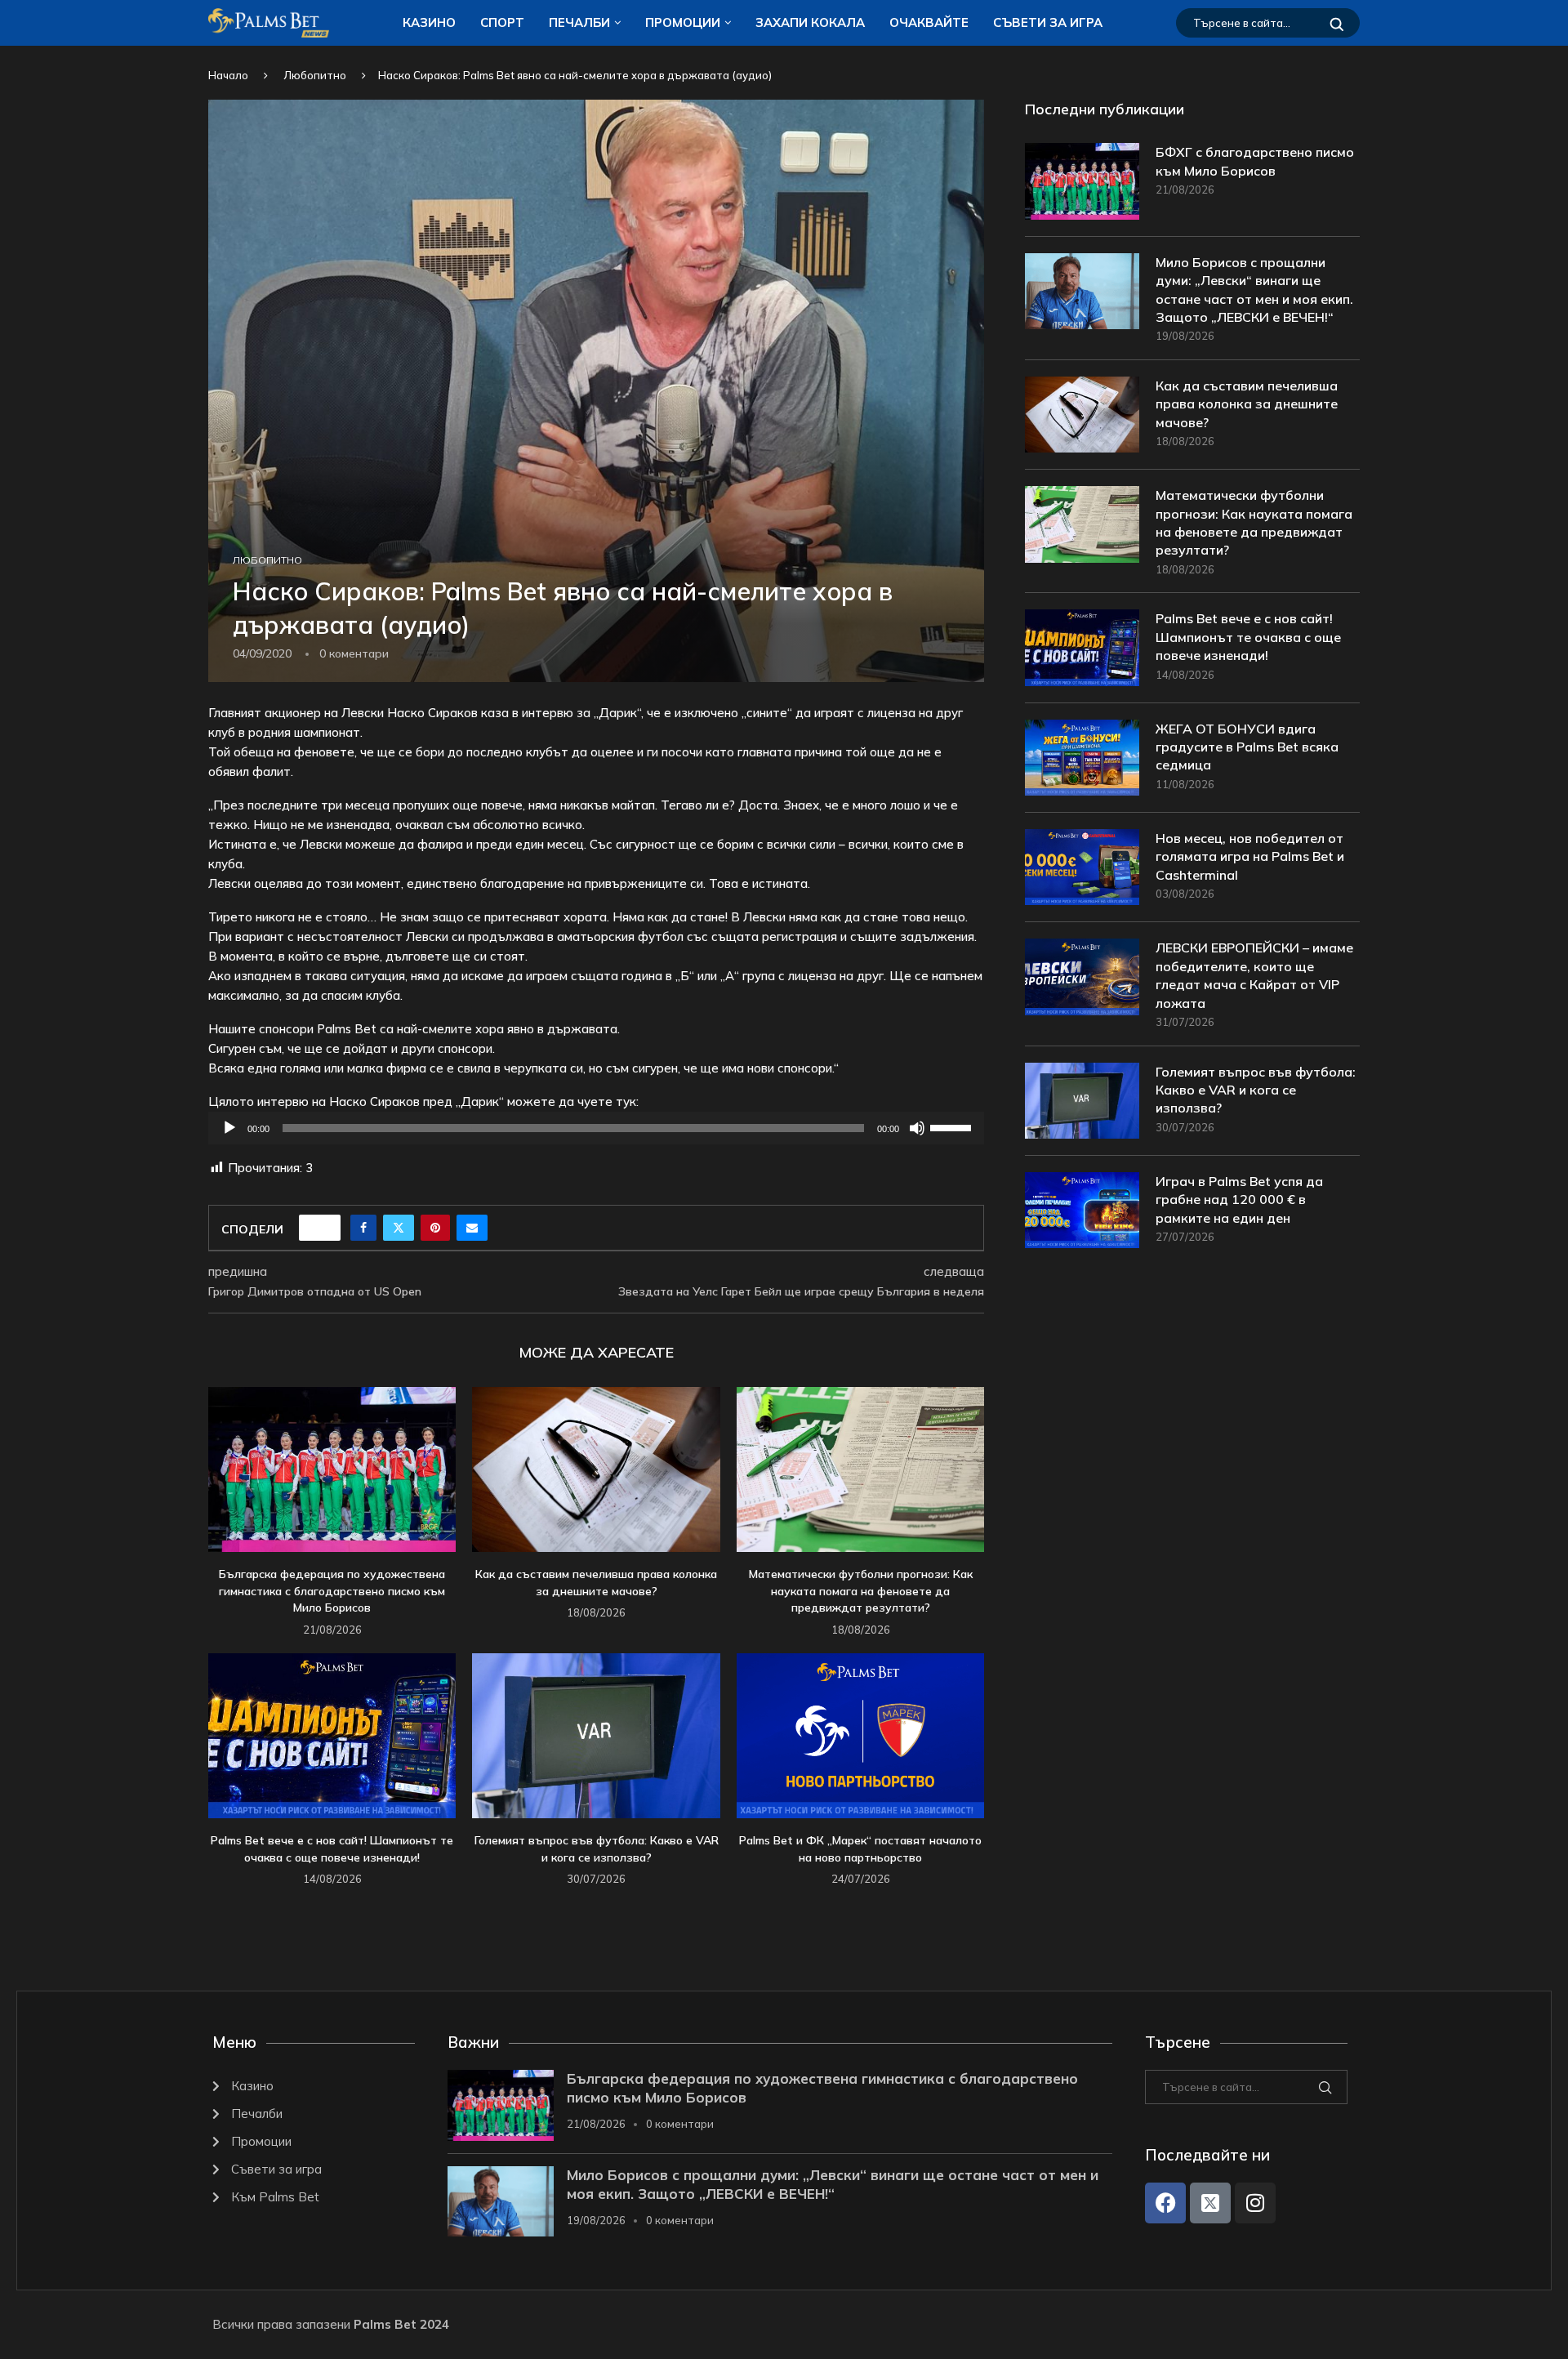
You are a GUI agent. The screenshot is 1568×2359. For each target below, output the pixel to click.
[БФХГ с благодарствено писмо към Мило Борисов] (1082, 181)
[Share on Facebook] (363, 1228)
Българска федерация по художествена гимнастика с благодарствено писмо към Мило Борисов (332, 1591)
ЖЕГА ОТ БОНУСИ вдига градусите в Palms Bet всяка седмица (1247, 747)
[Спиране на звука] (917, 1128)
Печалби (579, 22)
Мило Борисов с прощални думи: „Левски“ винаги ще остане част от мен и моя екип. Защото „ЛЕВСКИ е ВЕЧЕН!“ (1254, 290)
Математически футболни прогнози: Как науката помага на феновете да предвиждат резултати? (861, 1591)
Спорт (502, 22)
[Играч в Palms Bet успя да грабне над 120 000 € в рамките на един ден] (1082, 1210)
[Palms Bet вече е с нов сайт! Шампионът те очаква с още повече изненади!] (332, 1736)
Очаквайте (929, 22)
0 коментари (680, 2124)
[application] (596, 1128)
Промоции (683, 22)
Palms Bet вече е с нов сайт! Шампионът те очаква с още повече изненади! (1248, 637)
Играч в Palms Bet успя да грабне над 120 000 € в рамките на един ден (1239, 1200)
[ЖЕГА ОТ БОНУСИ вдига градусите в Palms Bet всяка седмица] (1082, 758)
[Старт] (229, 1128)
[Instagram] (1255, 2203)
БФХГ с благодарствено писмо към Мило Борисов (1255, 161)
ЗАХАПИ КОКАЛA (810, 22)
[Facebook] (1165, 2203)
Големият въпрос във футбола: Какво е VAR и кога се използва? (1256, 1090)
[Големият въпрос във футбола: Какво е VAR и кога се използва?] (596, 1736)
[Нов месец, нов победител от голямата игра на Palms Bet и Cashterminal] (1082, 867)
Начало (228, 75)
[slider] (953, 1126)
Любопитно (315, 75)
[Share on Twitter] (399, 1228)
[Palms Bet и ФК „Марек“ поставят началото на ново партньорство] (860, 1736)
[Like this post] (325, 1228)
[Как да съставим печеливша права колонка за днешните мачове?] (596, 1469)
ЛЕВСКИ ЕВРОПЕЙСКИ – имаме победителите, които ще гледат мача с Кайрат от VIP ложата (1254, 975)
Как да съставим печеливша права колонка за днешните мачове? (1247, 404)
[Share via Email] (472, 1228)
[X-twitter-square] (1210, 2203)
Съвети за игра (1048, 22)
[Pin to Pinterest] (435, 1228)
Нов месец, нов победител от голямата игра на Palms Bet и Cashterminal (1250, 856)
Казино (429, 22)
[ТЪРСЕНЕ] (1337, 23)
